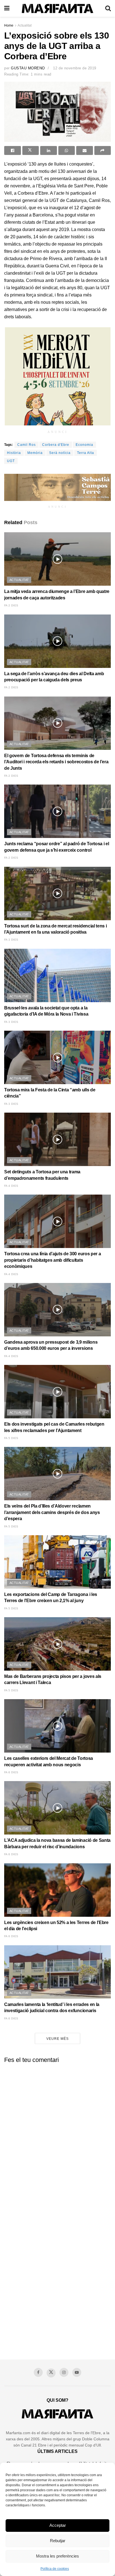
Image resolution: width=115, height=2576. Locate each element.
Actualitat (25, 25)
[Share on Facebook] (13, 150)
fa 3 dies (11, 940)
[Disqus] (57, 2137)
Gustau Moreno (28, 68)
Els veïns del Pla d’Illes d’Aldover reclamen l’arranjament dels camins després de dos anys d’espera (52, 1512)
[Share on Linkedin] (49, 150)
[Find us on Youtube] (77, 2372)
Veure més (57, 2039)
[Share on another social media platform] (103, 150)
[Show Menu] (7, 8)
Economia (84, 445)
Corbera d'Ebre (56, 445)
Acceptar (58, 2525)
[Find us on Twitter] (51, 2373)
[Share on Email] (85, 150)
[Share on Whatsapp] (67, 150)
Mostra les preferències (57, 2556)
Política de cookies (55, 2569)
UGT (11, 461)
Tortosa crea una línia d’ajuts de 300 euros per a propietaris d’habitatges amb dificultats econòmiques (52, 1260)
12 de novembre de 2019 (75, 68)
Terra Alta (86, 453)
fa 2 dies (11, 605)
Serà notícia (60, 453)
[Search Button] (108, 8)
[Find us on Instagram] (64, 2372)
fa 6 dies (11, 1772)
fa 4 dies (11, 1186)
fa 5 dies (11, 1438)
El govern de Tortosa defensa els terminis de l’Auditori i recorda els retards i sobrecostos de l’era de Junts (56, 762)
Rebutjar (58, 2541)
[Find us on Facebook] (38, 2372)
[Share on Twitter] (31, 150)
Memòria (35, 453)
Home (9, 25)
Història (14, 453)
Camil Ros (27, 445)
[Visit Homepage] (57, 9)
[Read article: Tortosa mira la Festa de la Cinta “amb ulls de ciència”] (57, 1057)
